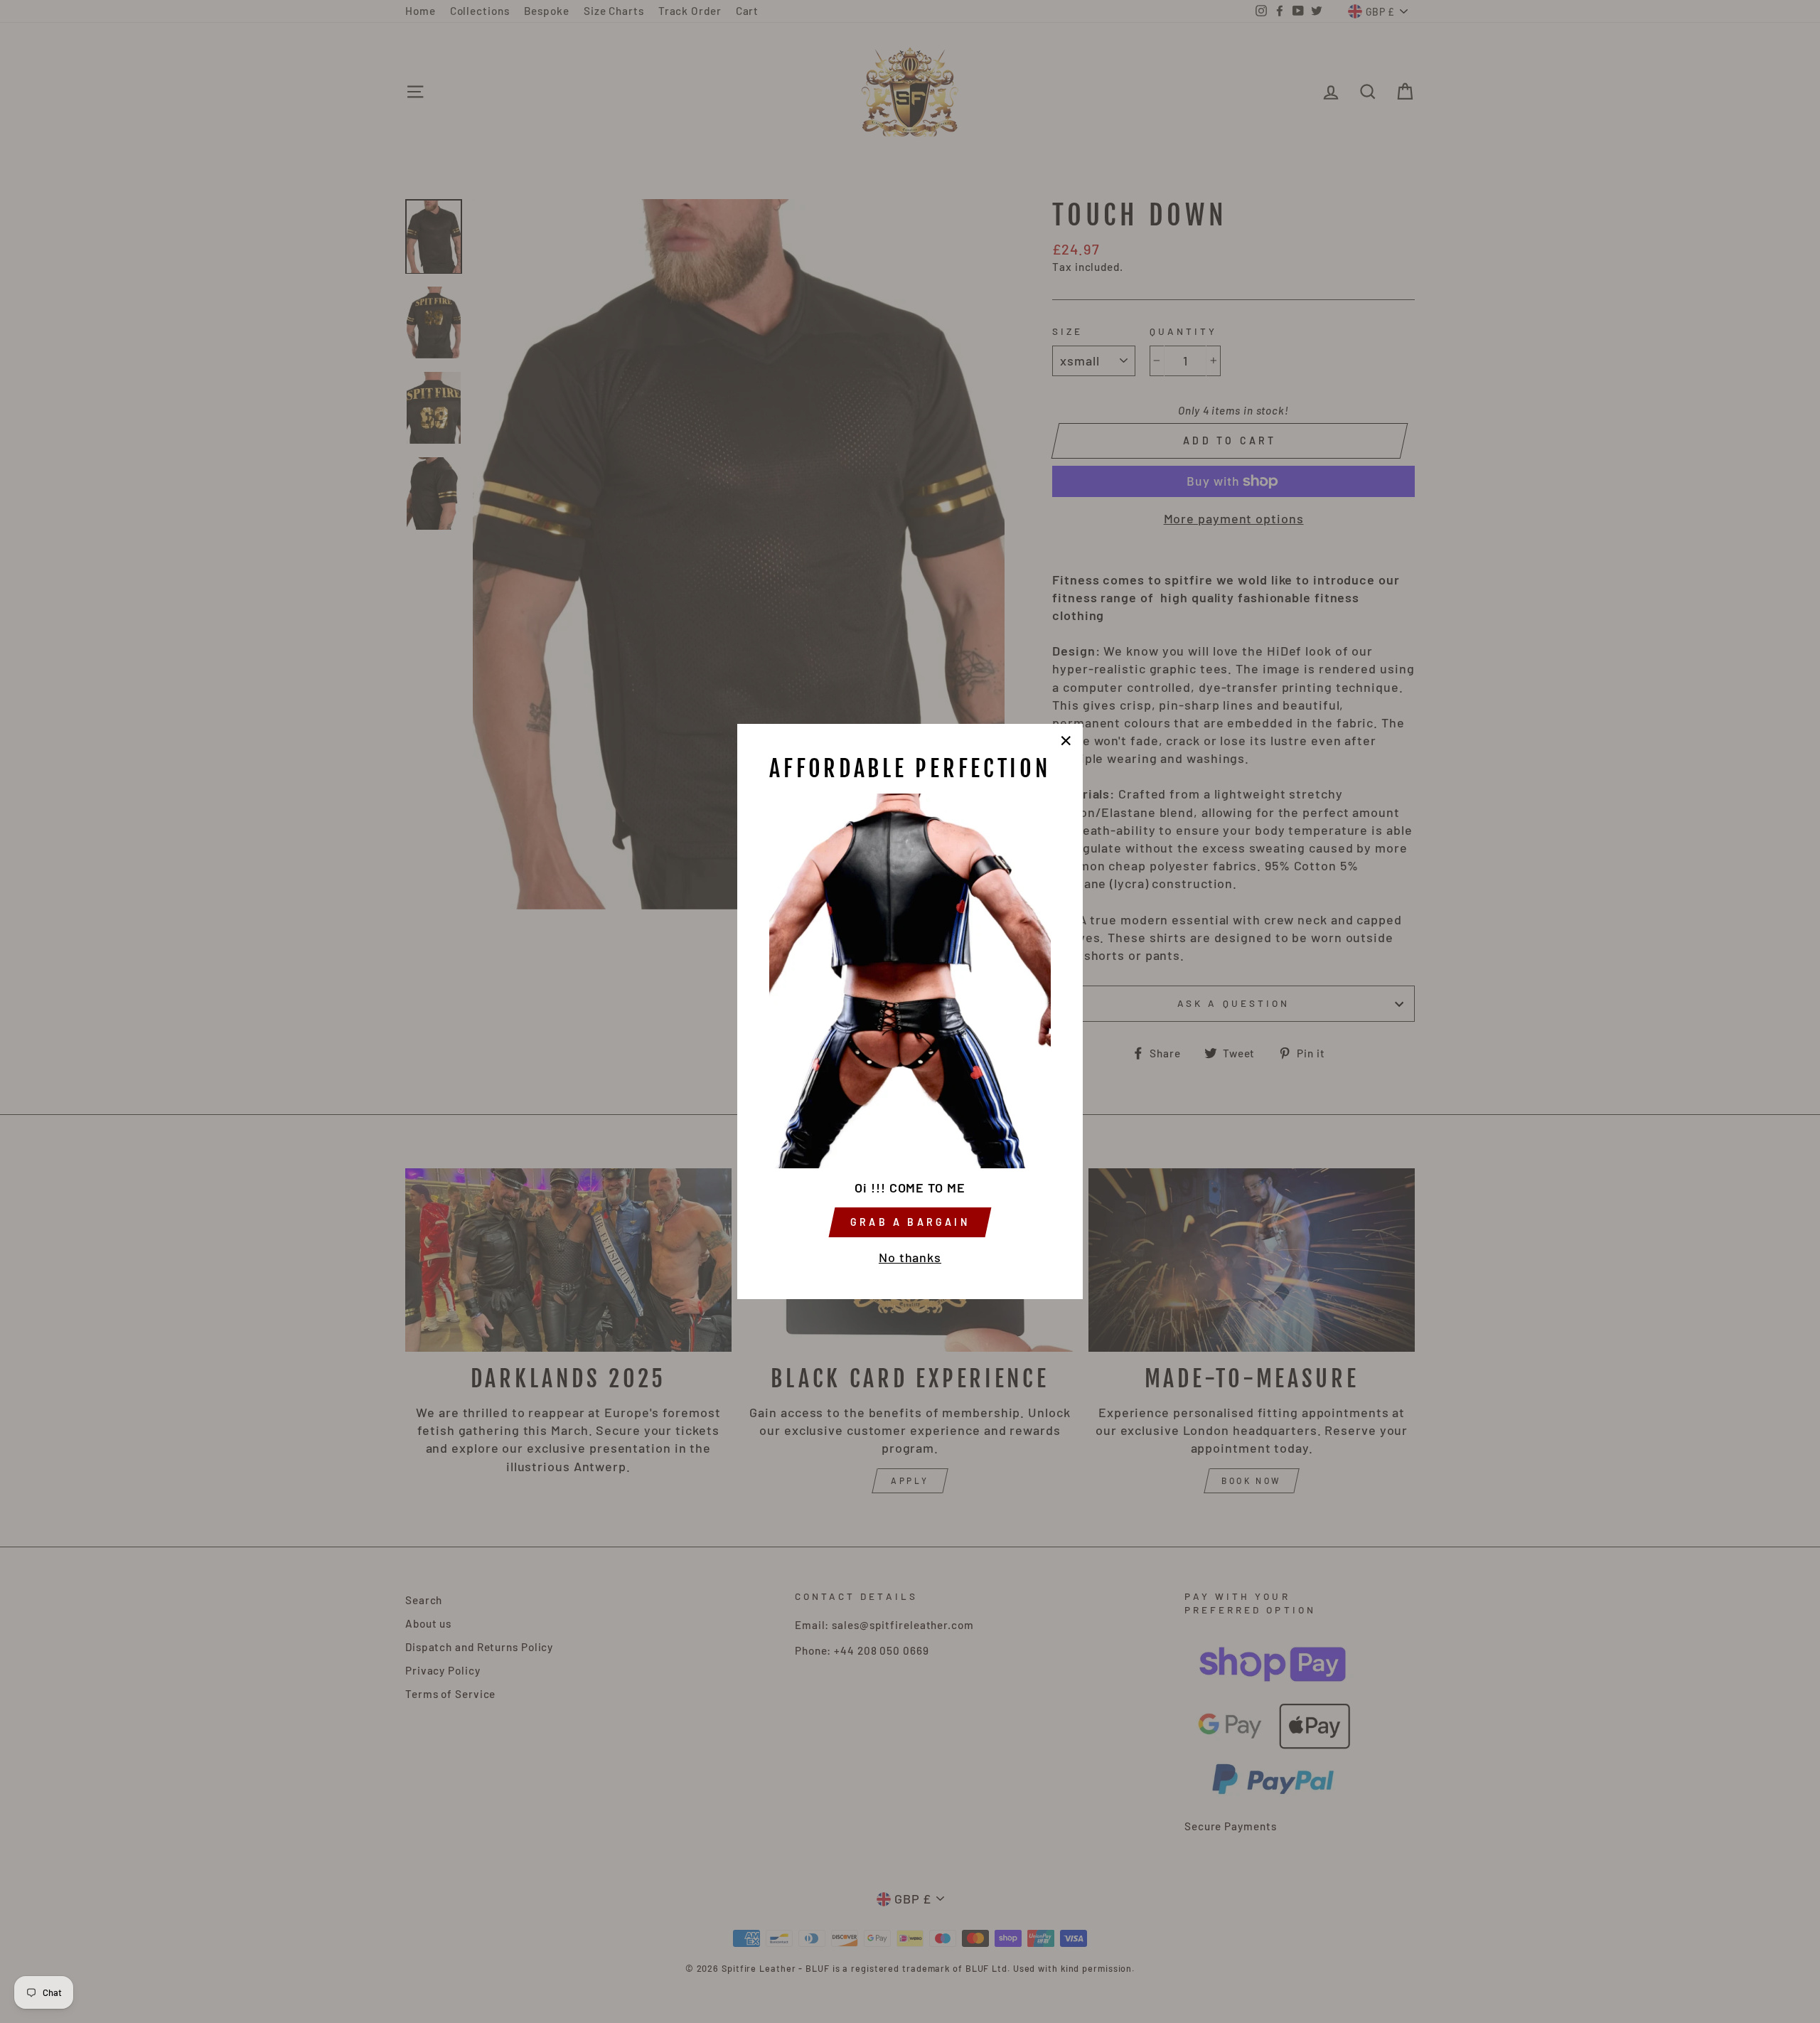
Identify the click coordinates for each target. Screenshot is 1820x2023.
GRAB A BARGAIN (910, 1222)
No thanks (910, 1257)
